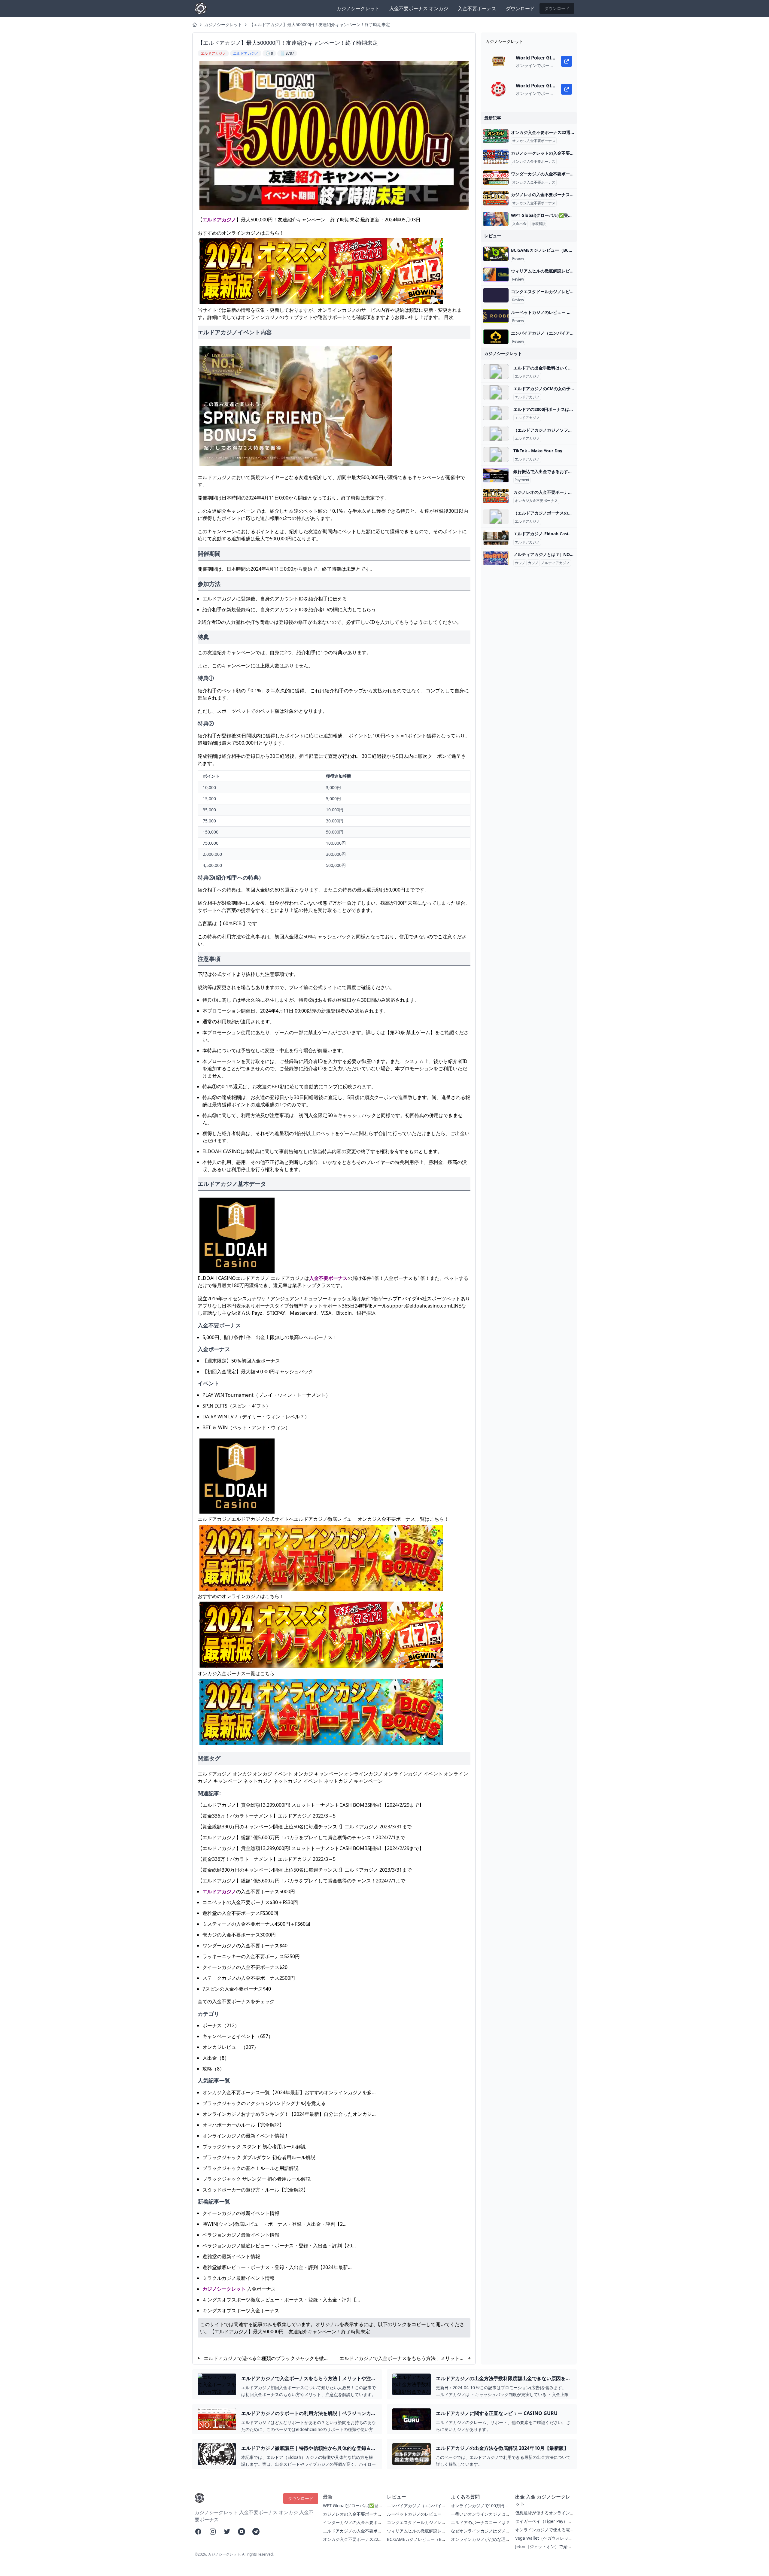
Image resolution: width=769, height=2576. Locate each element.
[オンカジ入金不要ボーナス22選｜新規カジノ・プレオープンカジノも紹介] (496, 136)
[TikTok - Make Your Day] (496, 454)
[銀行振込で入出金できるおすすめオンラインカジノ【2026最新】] (496, 475)
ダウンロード (520, 8)
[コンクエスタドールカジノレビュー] (496, 295)
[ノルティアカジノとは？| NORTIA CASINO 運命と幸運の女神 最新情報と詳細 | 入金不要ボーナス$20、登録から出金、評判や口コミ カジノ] (496, 558)
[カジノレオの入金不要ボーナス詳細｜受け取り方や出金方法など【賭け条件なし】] (496, 198)
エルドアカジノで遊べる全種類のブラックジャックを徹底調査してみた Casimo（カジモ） (266, 2358)
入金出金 (519, 224)
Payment (522, 480)
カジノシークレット (358, 8)
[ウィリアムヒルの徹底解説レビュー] (496, 275)
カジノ (520, 563)
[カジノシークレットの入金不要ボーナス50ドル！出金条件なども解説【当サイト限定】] (496, 157)
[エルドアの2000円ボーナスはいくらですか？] (496, 413)
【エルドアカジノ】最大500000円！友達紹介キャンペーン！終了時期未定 (320, 24)
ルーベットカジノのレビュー (414, 2514)
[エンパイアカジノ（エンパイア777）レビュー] (496, 337)
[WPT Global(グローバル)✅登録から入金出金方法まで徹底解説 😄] (496, 219)
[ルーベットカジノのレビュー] (496, 316)
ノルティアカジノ (555, 563)
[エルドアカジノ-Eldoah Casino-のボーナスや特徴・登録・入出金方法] (496, 537)
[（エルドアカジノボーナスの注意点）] (496, 517)
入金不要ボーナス (477, 8)
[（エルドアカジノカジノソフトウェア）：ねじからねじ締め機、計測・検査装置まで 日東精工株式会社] (496, 434)
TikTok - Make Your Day (538, 451)
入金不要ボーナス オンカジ (419, 8)
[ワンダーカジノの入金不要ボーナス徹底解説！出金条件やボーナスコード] (496, 178)
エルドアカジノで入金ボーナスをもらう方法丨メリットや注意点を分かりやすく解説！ (402, 2358)
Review (518, 259)
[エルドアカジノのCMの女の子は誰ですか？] (496, 392)
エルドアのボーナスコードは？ (480, 2522)
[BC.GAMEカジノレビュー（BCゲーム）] (496, 254)
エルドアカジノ (219, 220)
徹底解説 (539, 224)
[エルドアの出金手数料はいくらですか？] (496, 372)
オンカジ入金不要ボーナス (534, 141)
